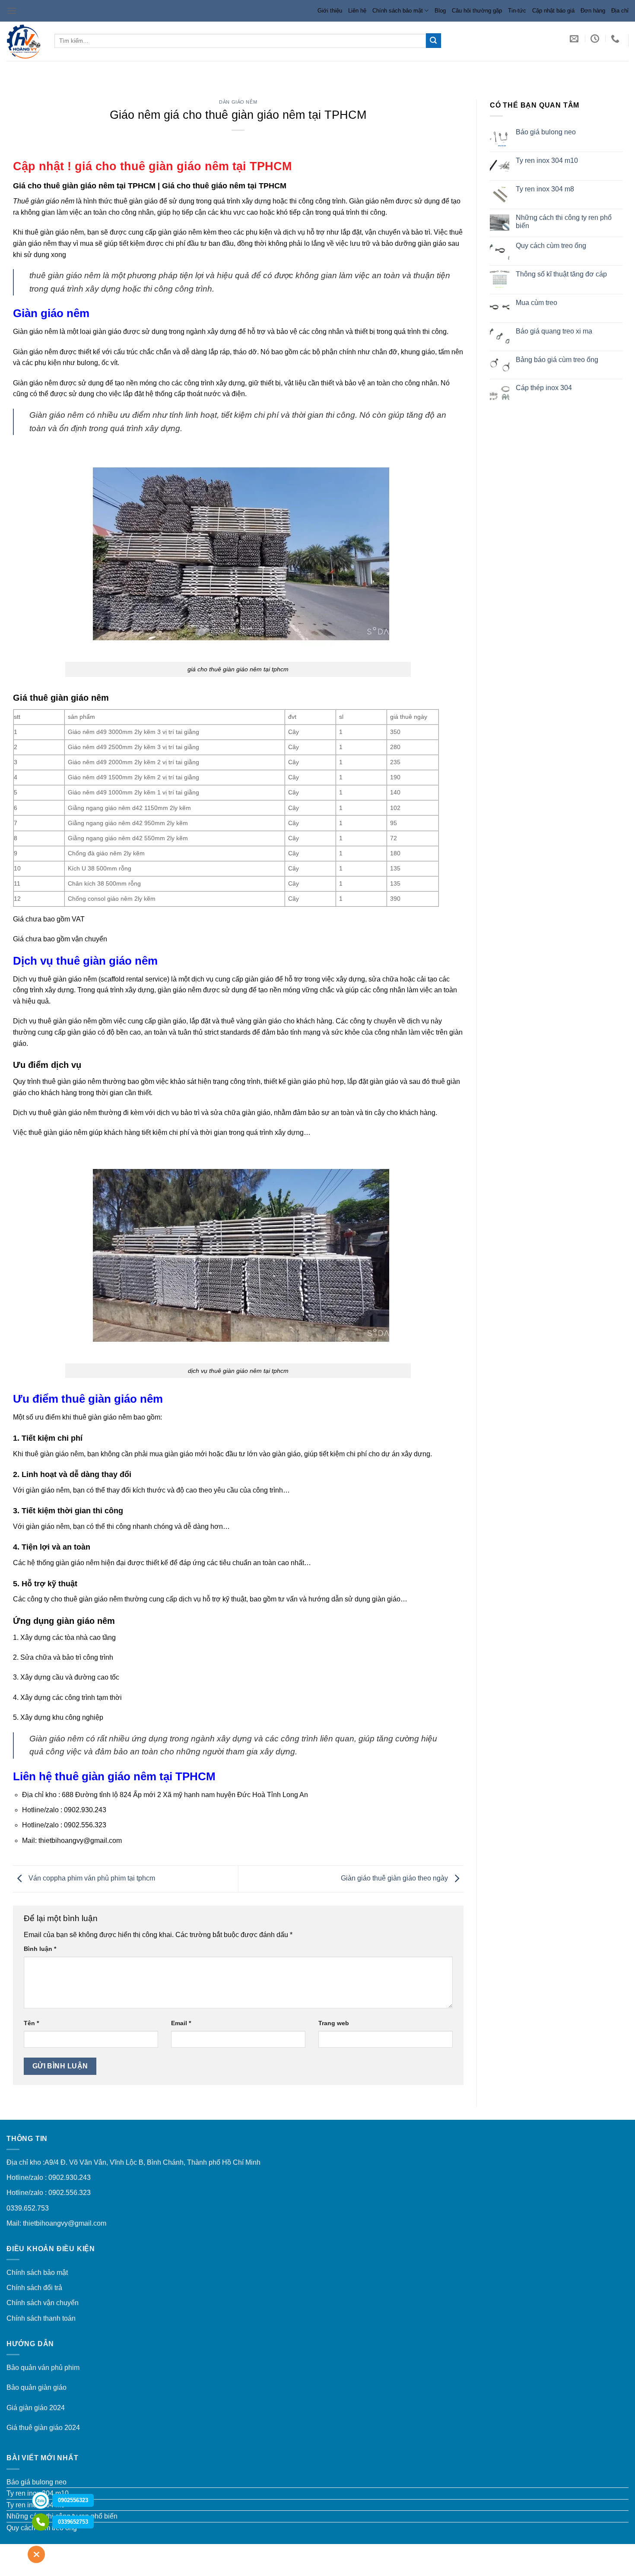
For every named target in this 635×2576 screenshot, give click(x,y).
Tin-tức (517, 11)
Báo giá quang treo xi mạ (554, 331)
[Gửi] (433, 41)
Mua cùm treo (536, 303)
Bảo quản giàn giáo (37, 2387)
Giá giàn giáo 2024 (36, 2408)
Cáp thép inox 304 (543, 388)
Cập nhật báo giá (553, 11)
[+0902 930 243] (616, 38)
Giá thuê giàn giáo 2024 (43, 2428)
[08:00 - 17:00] (596, 38)
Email (181, 2023)
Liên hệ (357, 11)
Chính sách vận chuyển (43, 2303)
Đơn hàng (593, 11)
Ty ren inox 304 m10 (546, 160)
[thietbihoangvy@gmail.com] (575, 38)
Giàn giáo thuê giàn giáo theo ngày (395, 1879)
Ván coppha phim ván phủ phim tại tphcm (91, 1879)
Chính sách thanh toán (41, 2318)
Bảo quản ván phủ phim (43, 2368)
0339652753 (73, 2522)
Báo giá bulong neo (545, 132)
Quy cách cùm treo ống (551, 246)
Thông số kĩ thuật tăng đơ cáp (561, 274)
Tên (31, 2023)
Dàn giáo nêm (238, 102)
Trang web (334, 2023)
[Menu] (12, 11)
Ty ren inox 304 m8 (545, 189)
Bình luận (40, 1949)
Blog (440, 11)
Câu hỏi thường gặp (477, 11)
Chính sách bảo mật (398, 11)
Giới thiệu (330, 11)
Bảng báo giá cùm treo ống (557, 360)
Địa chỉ (620, 11)
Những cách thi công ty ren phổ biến (563, 222)
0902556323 (73, 2500)
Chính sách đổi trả (34, 2288)
